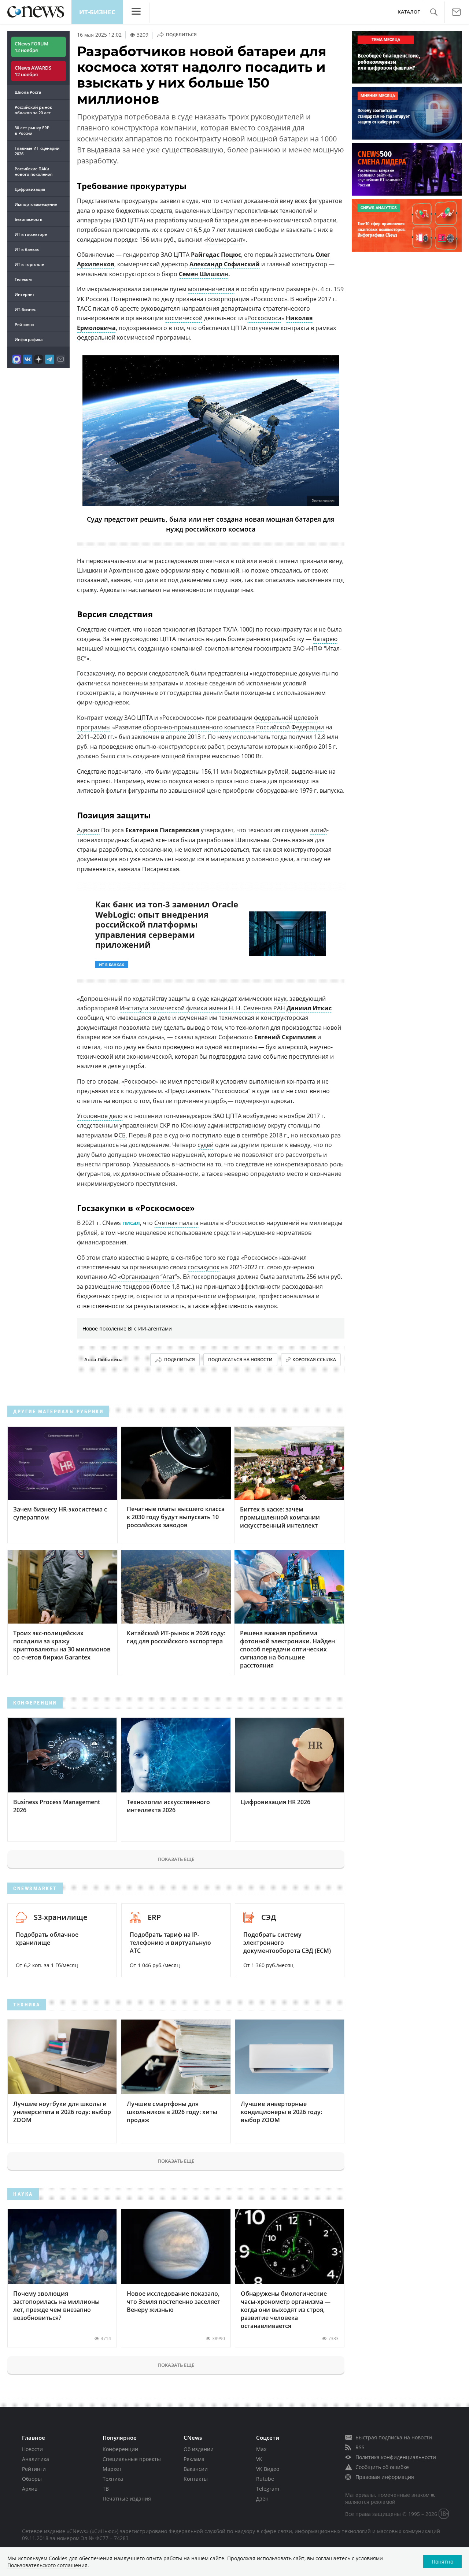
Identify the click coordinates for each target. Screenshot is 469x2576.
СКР (165, 1125)
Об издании (199, 2449)
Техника (113, 2479)
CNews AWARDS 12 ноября (33, 71)
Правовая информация (385, 2477)
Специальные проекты (132, 2459)
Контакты (196, 2479)
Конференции (120, 2449)
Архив (30, 2489)
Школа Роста (28, 92)
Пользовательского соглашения (47, 2565)
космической (184, 318)
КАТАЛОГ (409, 12)
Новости (32, 2449)
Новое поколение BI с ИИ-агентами (127, 1328)
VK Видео (268, 2469)
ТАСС (84, 308)
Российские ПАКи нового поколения (34, 171)
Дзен (262, 2499)
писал (131, 1223)
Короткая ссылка (314, 1360)
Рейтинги (24, 324)
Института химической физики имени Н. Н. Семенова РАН (202, 1008)
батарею (325, 639)
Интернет (25, 294)
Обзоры (32, 2479)
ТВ (106, 2489)
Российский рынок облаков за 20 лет (33, 110)
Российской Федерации (290, 727)
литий (318, 830)
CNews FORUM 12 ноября (32, 47)
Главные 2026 (37, 151)
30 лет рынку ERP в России (32, 130)
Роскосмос (140, 1081)
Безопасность (29, 219)
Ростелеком (323, 501)
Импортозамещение (36, 204)
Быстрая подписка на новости (394, 2437)
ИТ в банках (27, 249)
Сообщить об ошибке (382, 2467)
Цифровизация (30, 189)
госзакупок (204, 1267)
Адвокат (88, 830)
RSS (360, 2447)
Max (261, 2449)
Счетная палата (176, 1223)
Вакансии (196, 2469)
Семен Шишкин (204, 274)
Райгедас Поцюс (216, 255)
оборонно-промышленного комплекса (199, 727)
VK (259, 2459)
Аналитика (36, 2459)
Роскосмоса (264, 318)
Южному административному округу (233, 1125)
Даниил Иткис (309, 1008)
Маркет (112, 2469)
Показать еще (176, 1859)
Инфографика (29, 339)
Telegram (268, 2489)
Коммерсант (225, 240)
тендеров (136, 1287)
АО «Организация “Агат (142, 1277)
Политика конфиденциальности (396, 2457)
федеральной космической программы (133, 337)
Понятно (442, 2562)
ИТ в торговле (29, 264)
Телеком (23, 279)
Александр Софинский (225, 264)
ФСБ (120, 1135)
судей (206, 1145)
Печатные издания (127, 2499)
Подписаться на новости (240, 1360)
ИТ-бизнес (97, 12)
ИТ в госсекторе (31, 234)
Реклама (194, 2459)
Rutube (265, 2479)
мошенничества (211, 289)
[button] (434, 12)
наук (280, 999)
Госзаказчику (96, 673)
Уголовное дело (100, 1116)
